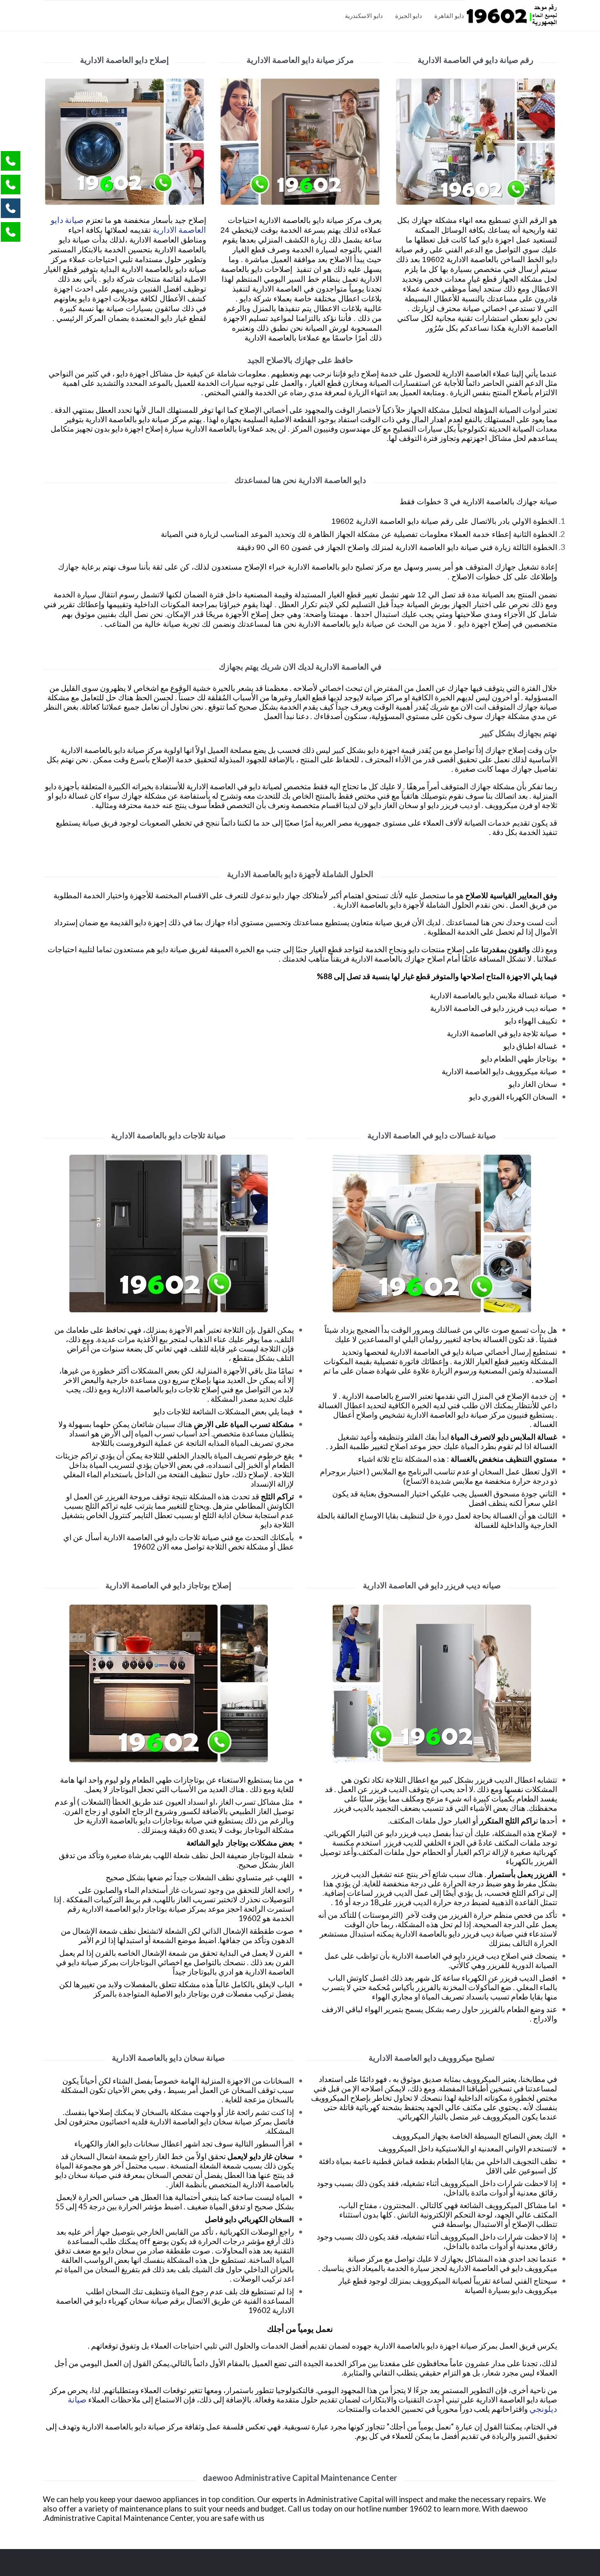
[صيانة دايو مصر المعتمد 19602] (511, 15)
